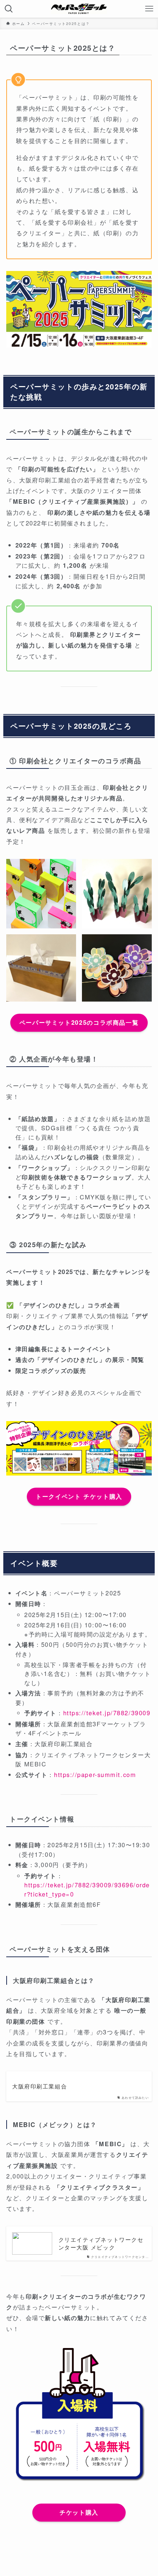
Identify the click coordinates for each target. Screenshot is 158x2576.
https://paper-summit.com (95, 1774)
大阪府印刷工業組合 (39, 2086)
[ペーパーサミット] (79, 9)
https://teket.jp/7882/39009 (107, 1713)
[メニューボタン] (149, 9)
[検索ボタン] (9, 9)
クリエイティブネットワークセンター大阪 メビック (101, 2243)
